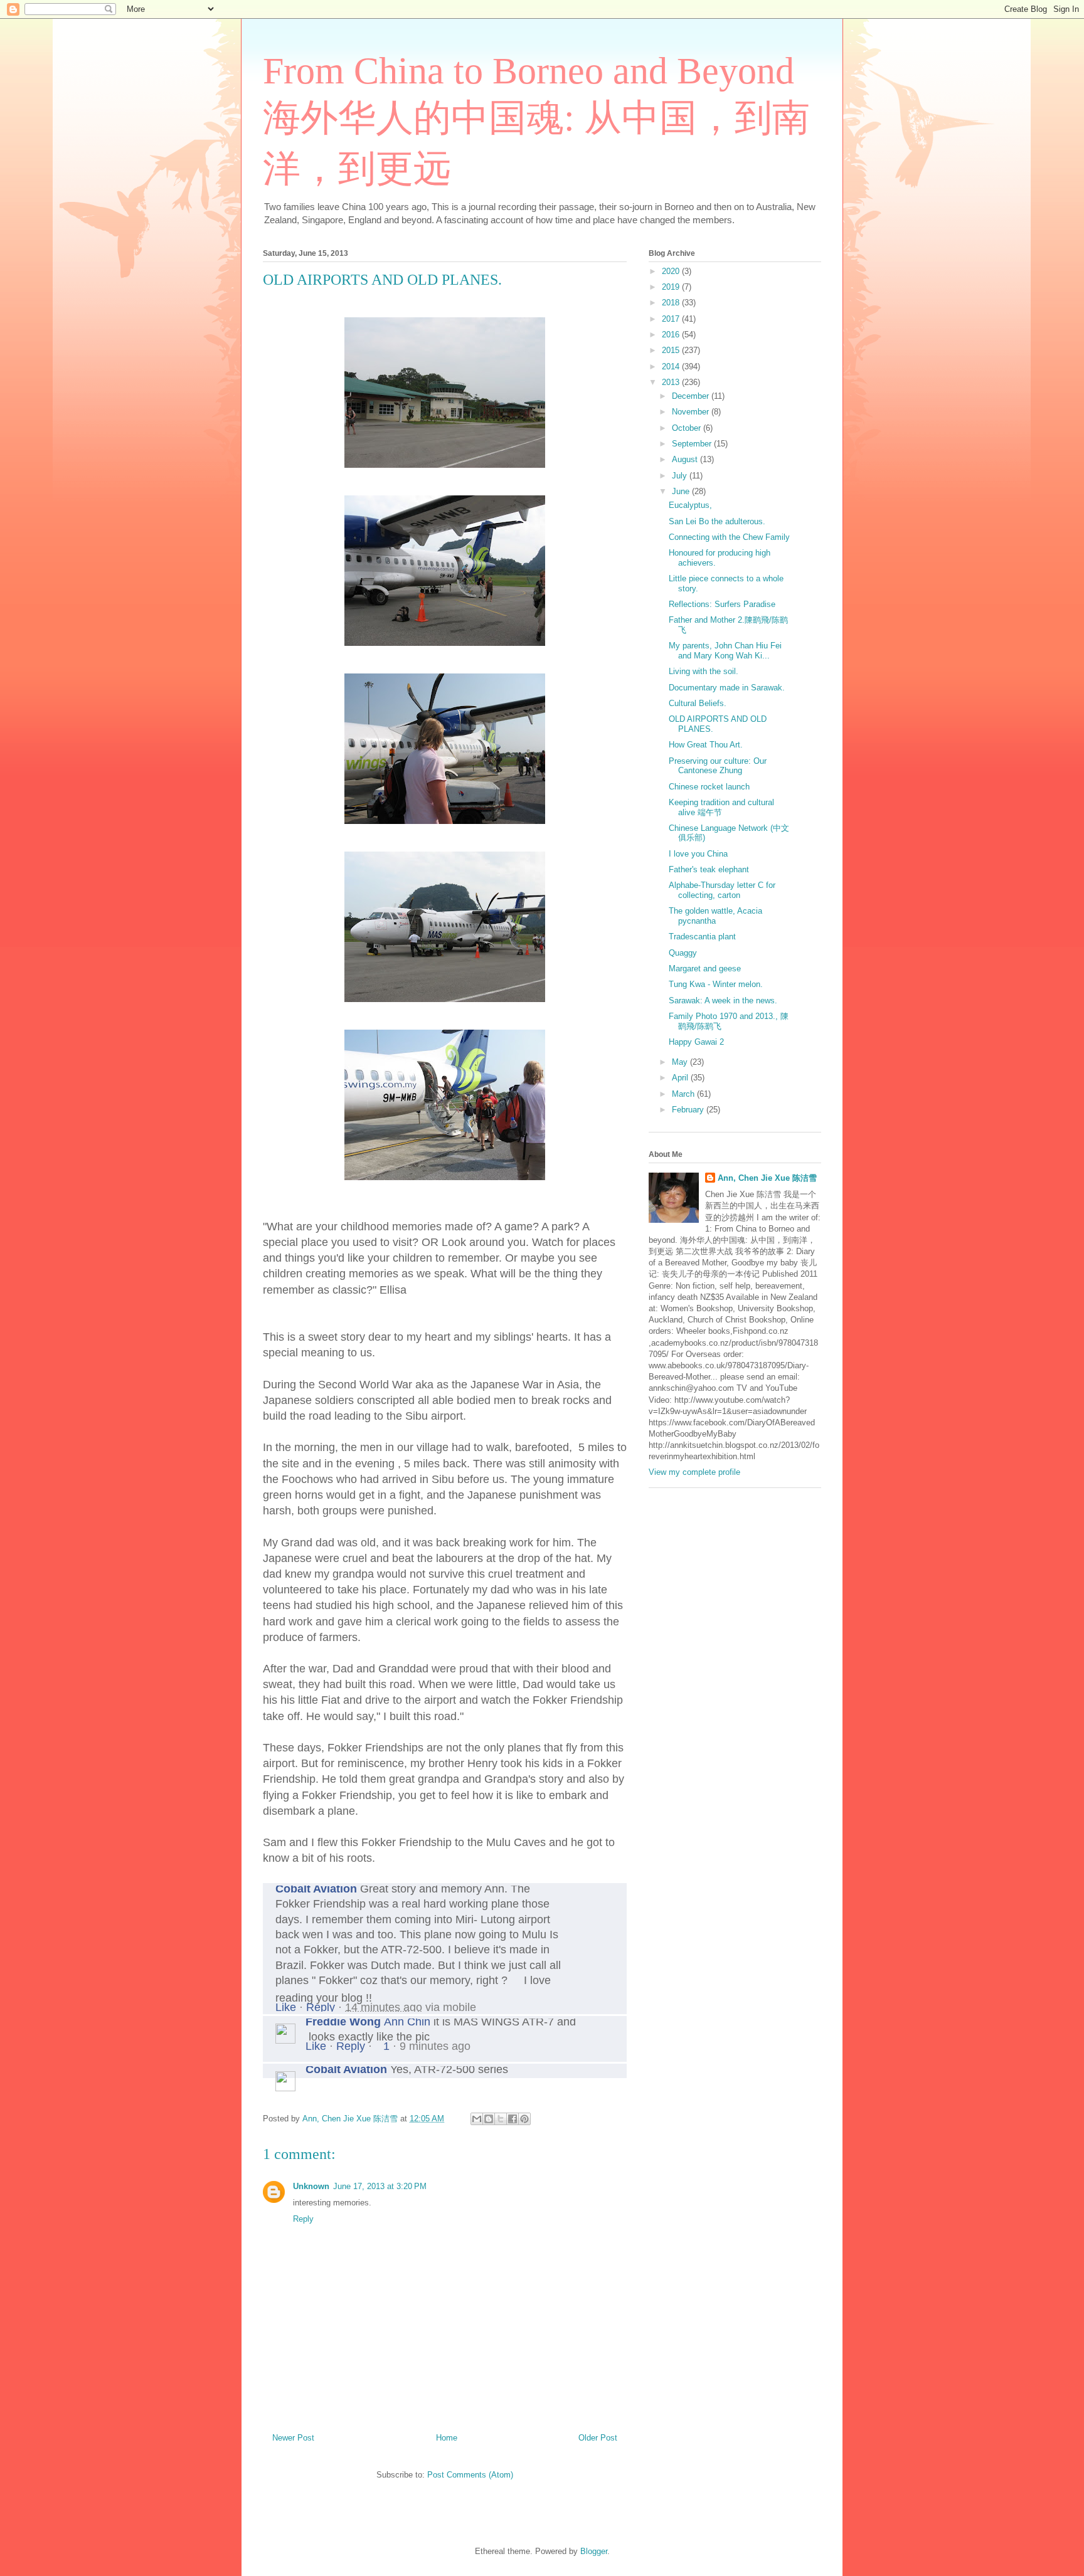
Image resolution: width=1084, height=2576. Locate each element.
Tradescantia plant (702, 937)
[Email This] (477, 2119)
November (692, 412)
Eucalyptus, (690, 505)
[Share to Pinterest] (524, 2119)
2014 (672, 367)
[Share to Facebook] (513, 2119)
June (682, 491)
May (681, 1062)
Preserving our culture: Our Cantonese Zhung (718, 766)
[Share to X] (501, 2119)
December (692, 396)
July (681, 476)
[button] (614, 2023)
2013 (672, 382)
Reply (321, 2007)
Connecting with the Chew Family (729, 537)
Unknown (311, 2186)
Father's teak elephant (709, 869)
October (688, 428)
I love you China (698, 854)
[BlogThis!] (489, 2119)
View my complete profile (694, 1472)
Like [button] (286, 2007)
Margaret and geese (705, 969)
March (684, 1094)
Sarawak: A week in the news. (723, 1000)
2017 (672, 319)
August (686, 459)
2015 (672, 350)
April (681, 1078)
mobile (460, 2007)
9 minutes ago (435, 2046)
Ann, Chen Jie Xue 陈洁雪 (767, 1178)
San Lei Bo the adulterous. (717, 521)
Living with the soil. (704, 671)
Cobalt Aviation (316, 1889)
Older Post (598, 2438)
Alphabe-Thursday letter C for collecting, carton (722, 890)
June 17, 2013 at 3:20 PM (380, 2186)
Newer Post (293, 2438)
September (693, 444)
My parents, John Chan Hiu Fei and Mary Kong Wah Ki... (725, 651)
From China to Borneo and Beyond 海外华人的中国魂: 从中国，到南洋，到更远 (536, 120)
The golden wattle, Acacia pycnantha (715, 916)
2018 (672, 303)
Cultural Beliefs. (698, 703)
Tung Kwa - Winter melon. (716, 984)
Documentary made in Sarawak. (727, 688)
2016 (672, 335)
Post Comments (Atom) (470, 2475)
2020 (672, 271)
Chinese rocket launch (709, 787)
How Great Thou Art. (706, 745)
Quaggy (683, 953)
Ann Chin (407, 2022)
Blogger (594, 2551)
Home (447, 2438)
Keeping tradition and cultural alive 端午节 (721, 807)
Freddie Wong (343, 2022)
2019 (672, 287)
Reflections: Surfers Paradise (722, 604)
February (689, 1110)
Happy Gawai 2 (696, 1042)
